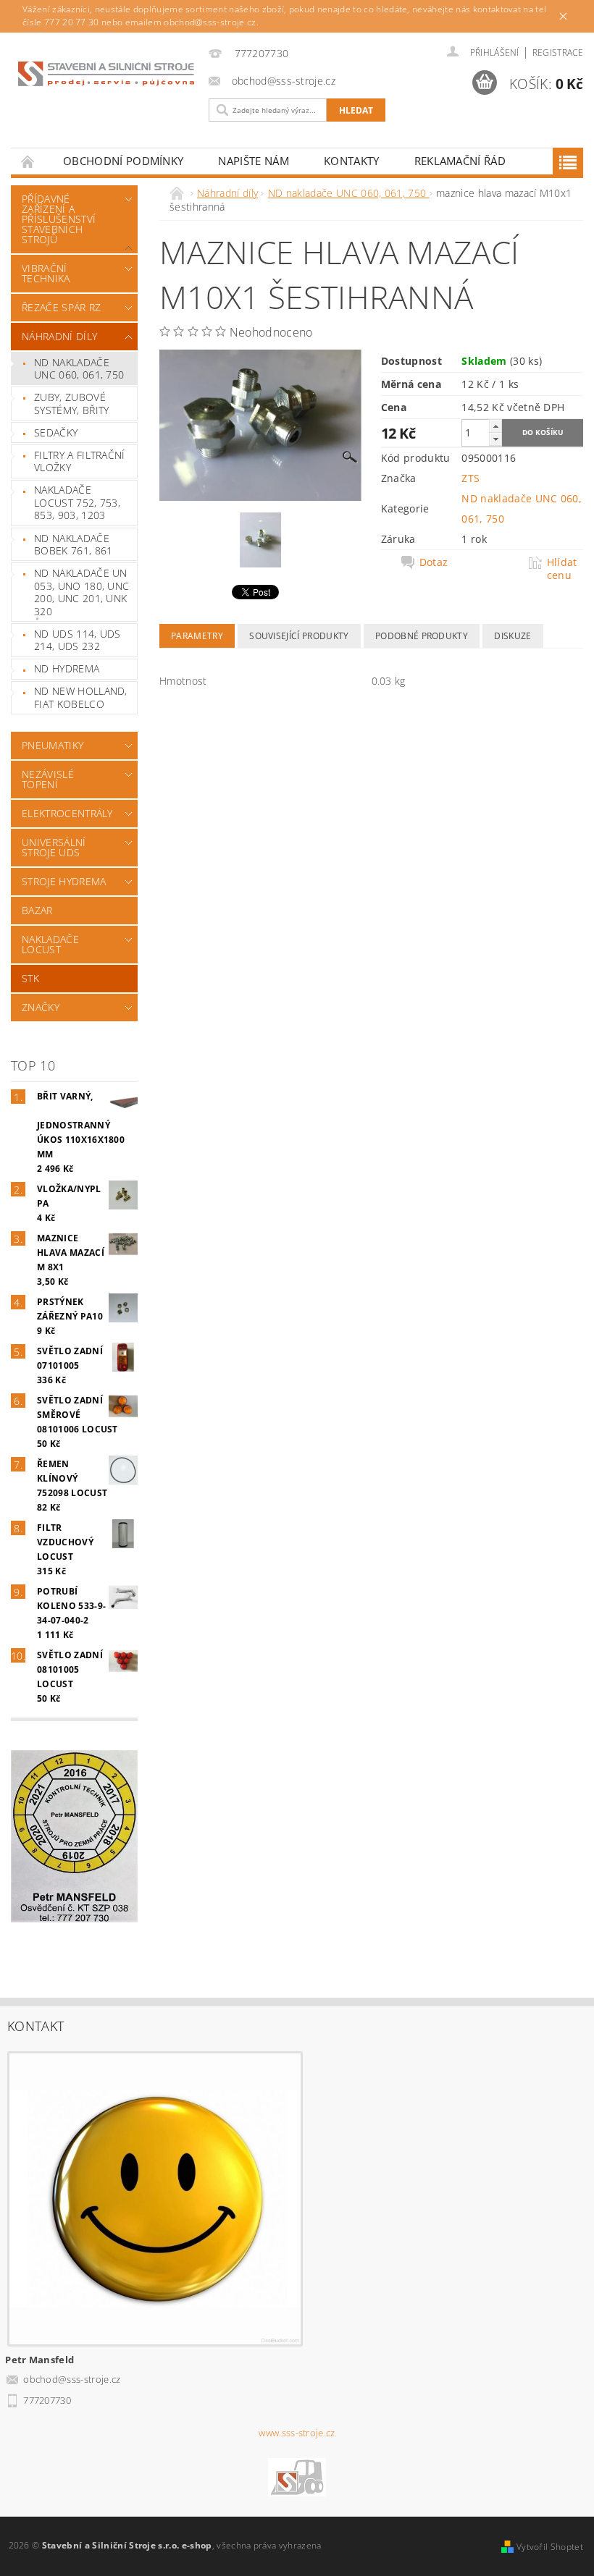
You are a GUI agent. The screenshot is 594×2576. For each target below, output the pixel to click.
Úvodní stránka (28, 161)
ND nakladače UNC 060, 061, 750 (79, 369)
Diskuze (513, 636)
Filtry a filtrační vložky (80, 461)
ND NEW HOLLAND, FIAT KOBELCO (81, 697)
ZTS (470, 478)
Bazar (37, 910)
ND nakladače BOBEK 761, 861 (73, 545)
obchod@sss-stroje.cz (72, 2379)
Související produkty (299, 636)
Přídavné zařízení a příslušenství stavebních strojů (59, 219)
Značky (41, 1007)
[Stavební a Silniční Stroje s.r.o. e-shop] (106, 73)
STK (30, 978)
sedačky (56, 432)
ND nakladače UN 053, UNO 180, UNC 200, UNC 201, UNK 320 (81, 592)
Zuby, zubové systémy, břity (71, 404)
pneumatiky (53, 745)
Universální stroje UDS (54, 847)
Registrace (558, 52)
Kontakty (352, 161)
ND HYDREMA (67, 668)
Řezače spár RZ (61, 307)
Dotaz (434, 562)
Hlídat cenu (562, 569)
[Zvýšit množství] (495, 426)
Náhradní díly (59, 336)
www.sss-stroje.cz (297, 2433)
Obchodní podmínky (123, 161)
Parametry (197, 636)
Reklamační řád (460, 161)
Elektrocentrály (67, 813)
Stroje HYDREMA (64, 881)
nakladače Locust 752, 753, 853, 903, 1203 (77, 502)
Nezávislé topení (48, 779)
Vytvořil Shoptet (550, 2547)
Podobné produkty (422, 636)
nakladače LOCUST (50, 944)
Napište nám (254, 161)
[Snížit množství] (495, 439)
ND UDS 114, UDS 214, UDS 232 (78, 640)
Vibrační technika (46, 273)
